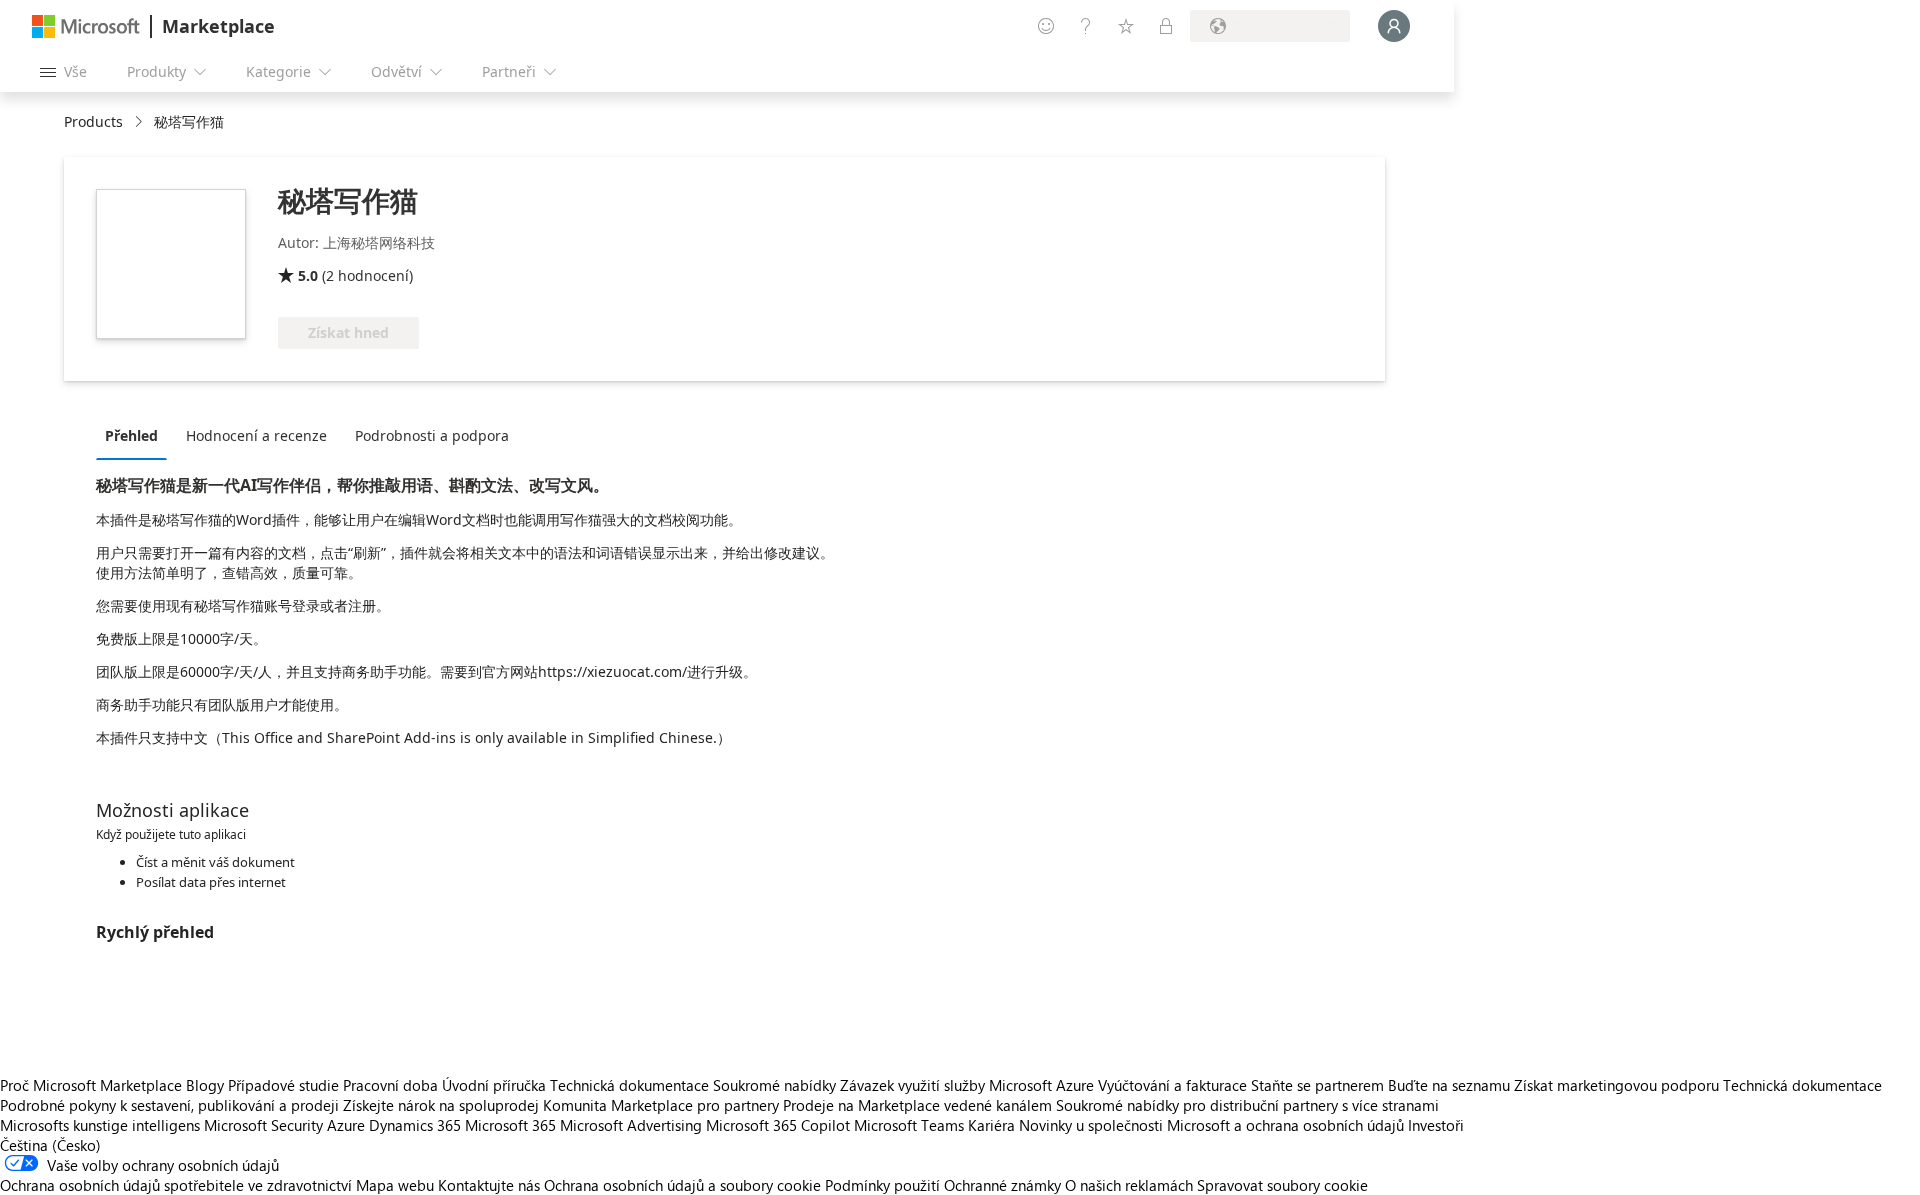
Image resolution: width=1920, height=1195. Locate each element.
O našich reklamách (1129, 1185)
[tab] (136, 435)
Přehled (131, 435)
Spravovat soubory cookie (1282, 1185)
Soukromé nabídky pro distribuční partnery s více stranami (1247, 1105)
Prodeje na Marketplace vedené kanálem (917, 1105)
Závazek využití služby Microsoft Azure (969, 1085)
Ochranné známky (1002, 1185)
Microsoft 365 (510, 1125)
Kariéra (991, 1125)
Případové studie (283, 1085)
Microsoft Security (263, 1125)
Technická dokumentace (629, 1085)
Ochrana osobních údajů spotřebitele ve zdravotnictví (176, 1185)
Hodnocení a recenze (256, 435)
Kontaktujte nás (489, 1185)
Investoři (1436, 1125)
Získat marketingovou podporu (1616, 1085)
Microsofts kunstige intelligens (100, 1125)
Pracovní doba (390, 1085)
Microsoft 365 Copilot (778, 1125)
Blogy (205, 1085)
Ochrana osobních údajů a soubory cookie (682, 1185)
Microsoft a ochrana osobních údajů (1285, 1125)
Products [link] (93, 121)
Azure (346, 1125)
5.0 (308, 275)
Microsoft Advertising (631, 1125)
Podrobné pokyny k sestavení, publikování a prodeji (169, 1105)
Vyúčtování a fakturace (1172, 1085)
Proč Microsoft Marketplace (91, 1085)
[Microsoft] (86, 26)
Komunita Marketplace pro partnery (661, 1105)
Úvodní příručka (494, 1085)
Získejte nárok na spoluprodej (441, 1105)
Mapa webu (395, 1185)
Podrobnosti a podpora (432, 435)
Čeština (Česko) (50, 1145)
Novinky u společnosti (1091, 1125)
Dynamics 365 (415, 1125)
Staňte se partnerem (1317, 1085)
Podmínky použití (882, 1185)
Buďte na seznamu (1449, 1085)
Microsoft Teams (909, 1125)
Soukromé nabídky (774, 1085)
